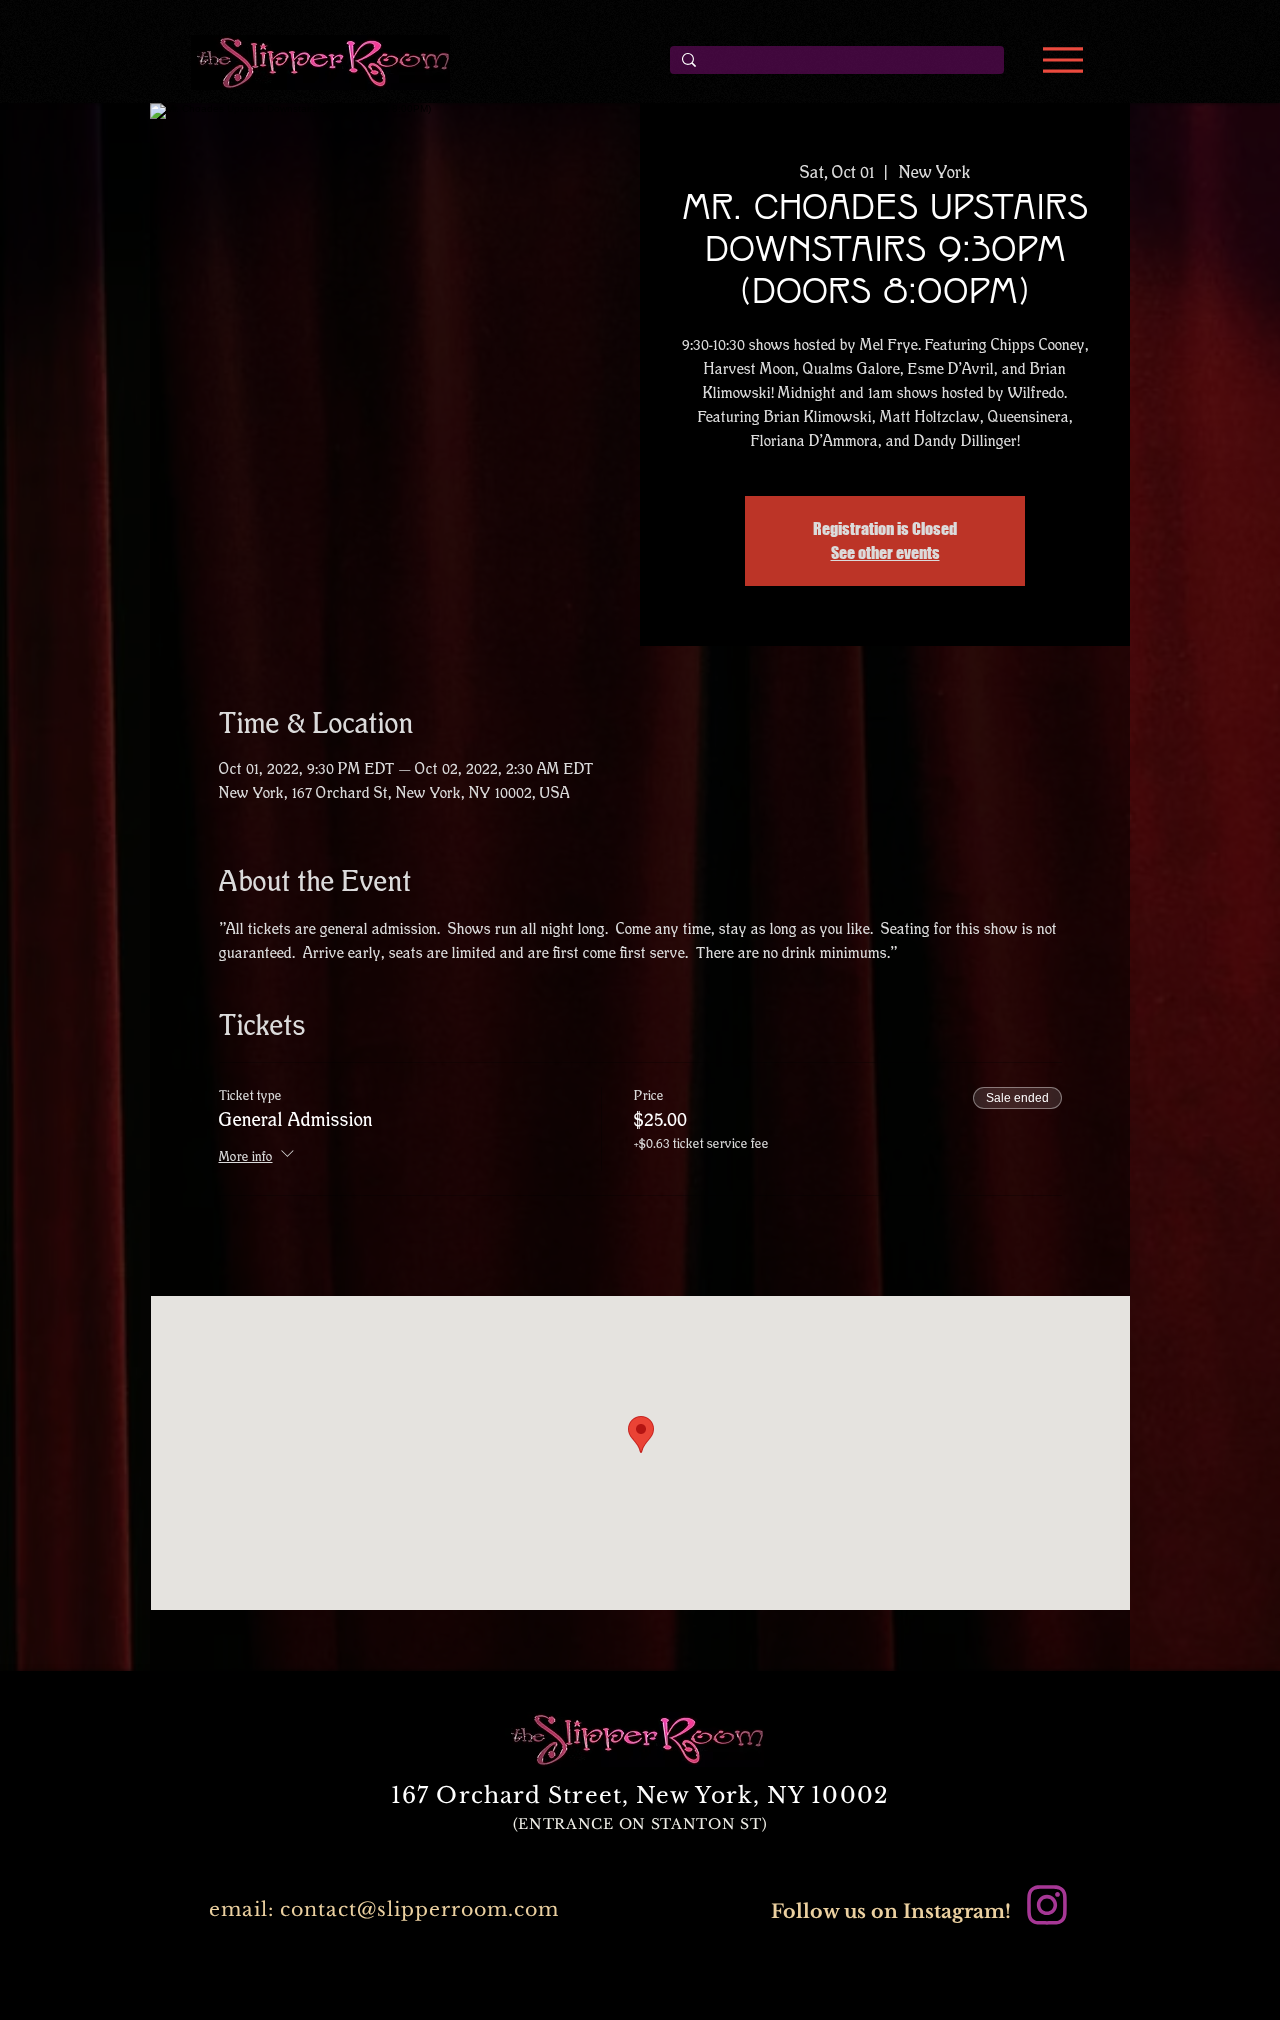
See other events (885, 552)
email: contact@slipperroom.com (384, 1909)
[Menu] (1062, 60)
